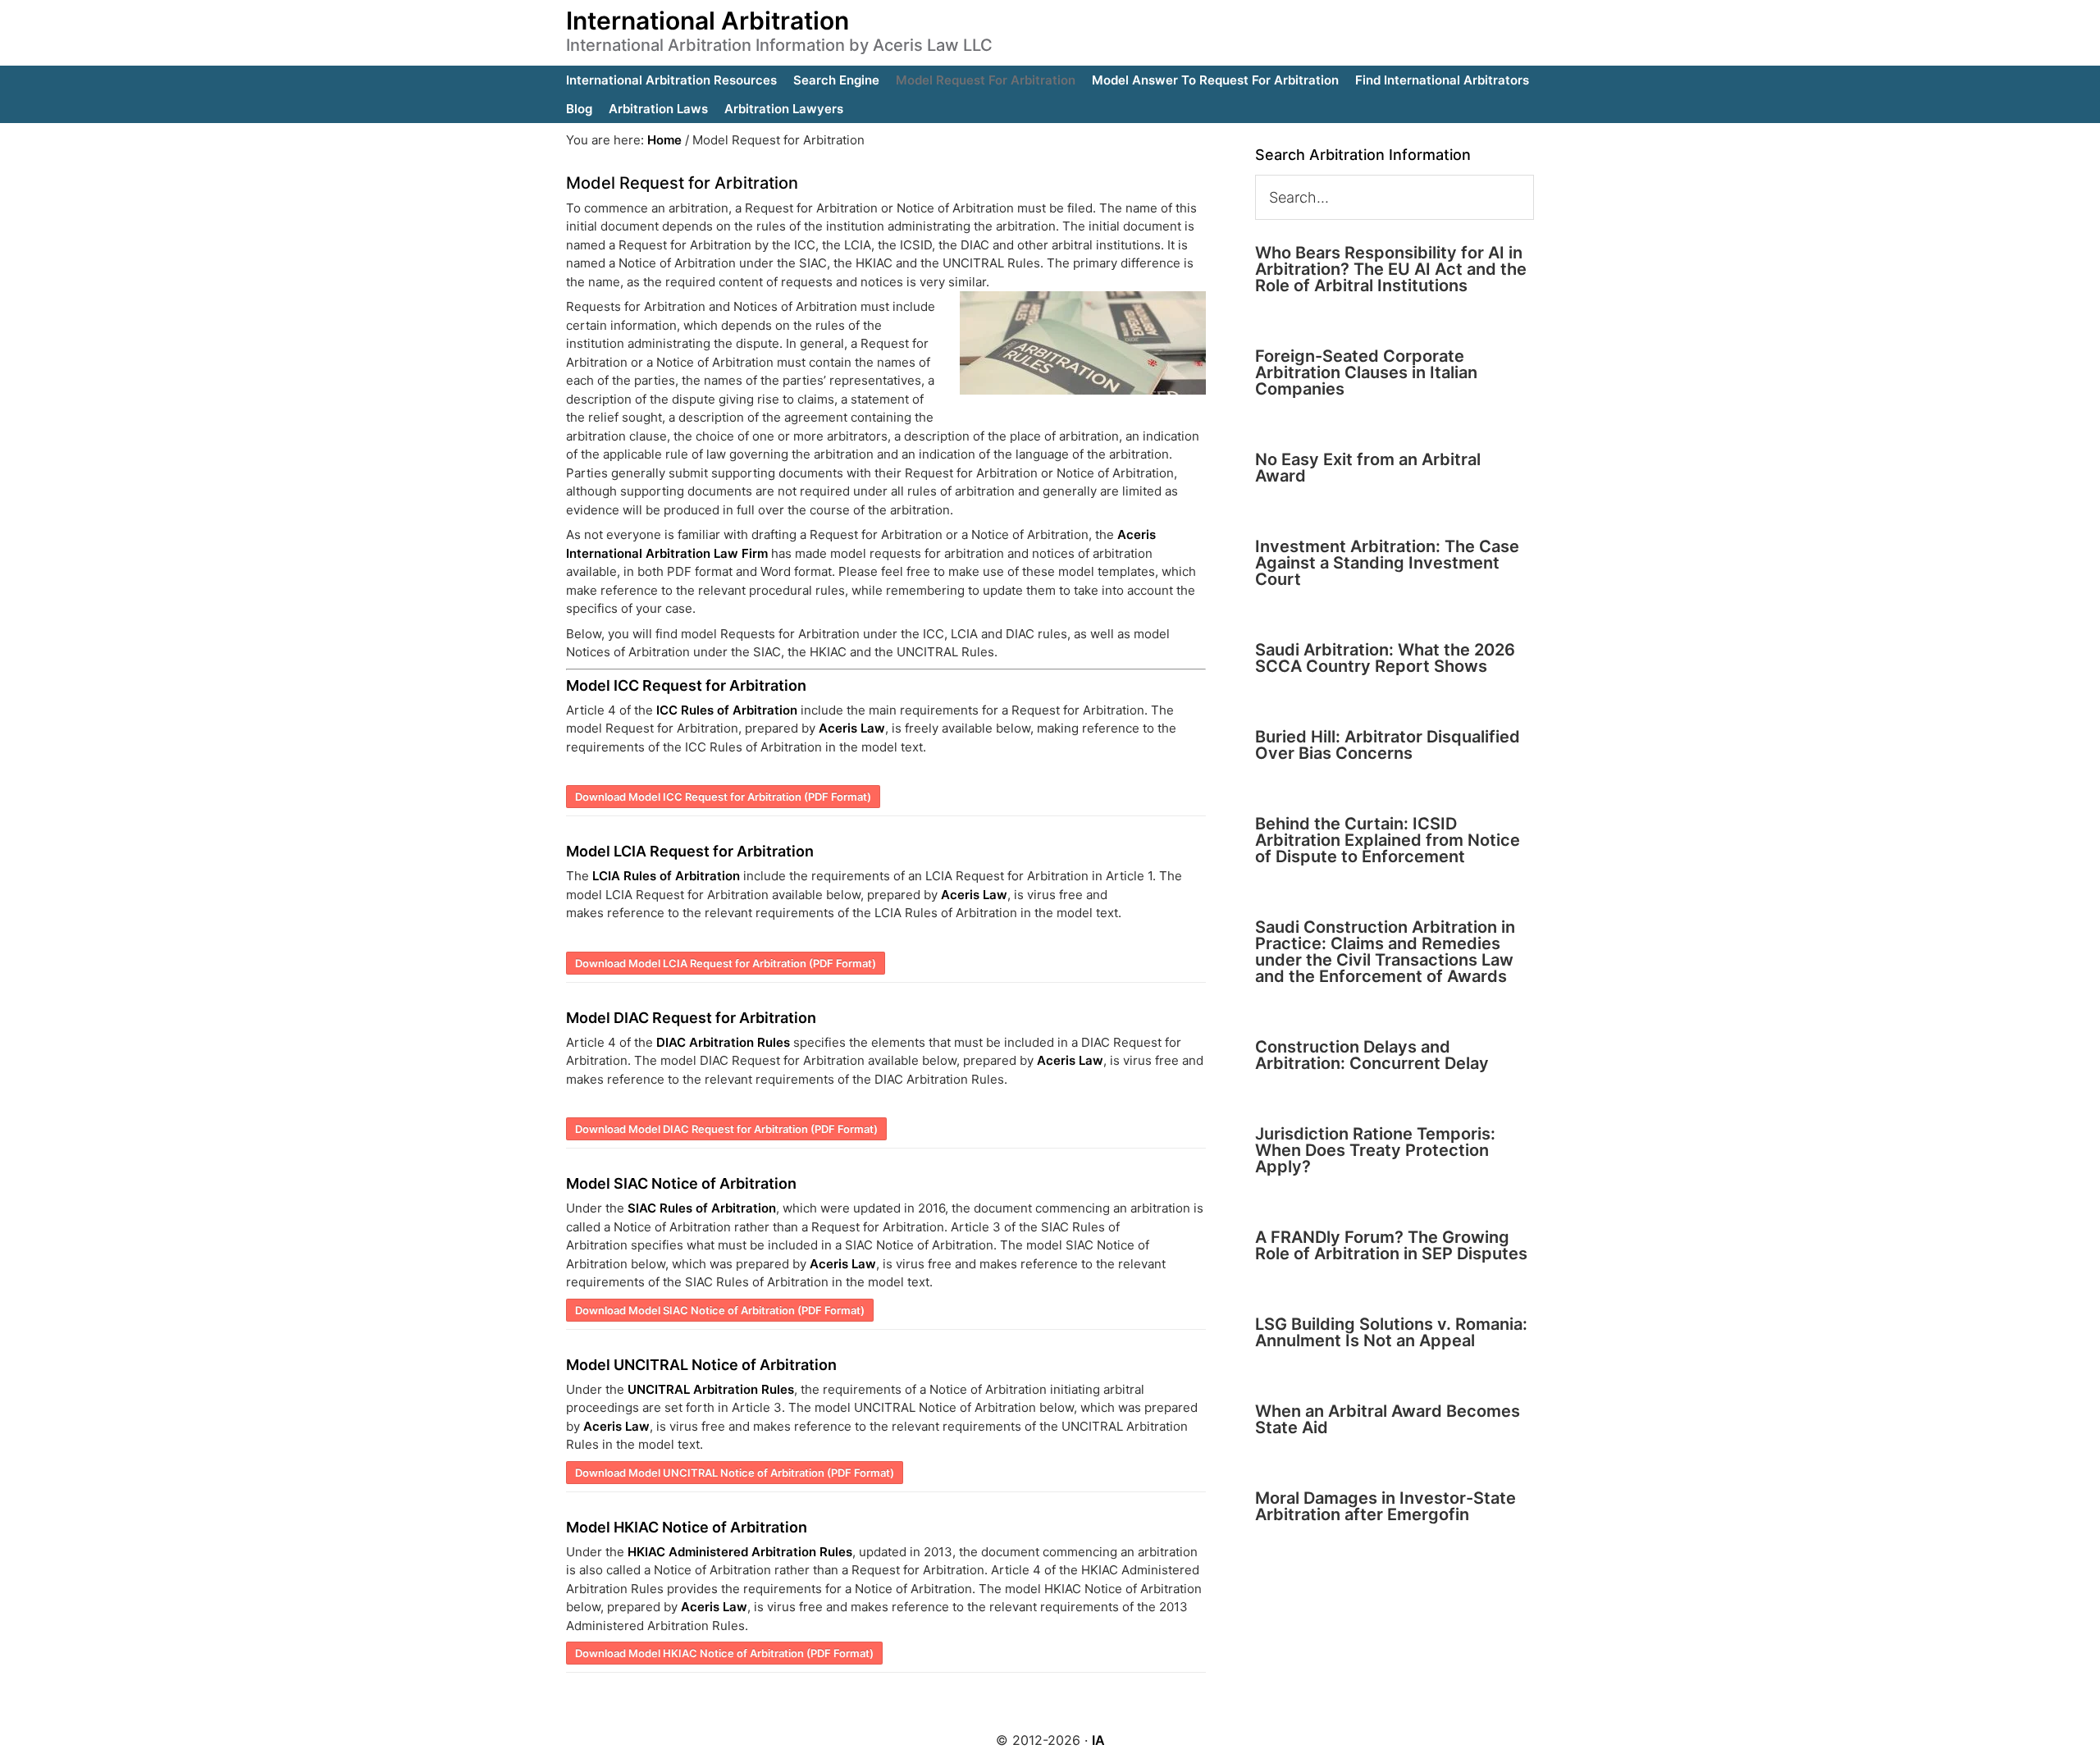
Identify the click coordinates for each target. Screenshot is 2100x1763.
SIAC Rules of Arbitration (702, 1208)
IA (1098, 1740)
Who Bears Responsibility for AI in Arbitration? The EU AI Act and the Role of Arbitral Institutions (1391, 269)
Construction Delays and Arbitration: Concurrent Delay (1372, 1055)
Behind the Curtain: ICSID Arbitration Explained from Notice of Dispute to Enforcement (1388, 840)
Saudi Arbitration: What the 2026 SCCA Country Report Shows (1385, 658)
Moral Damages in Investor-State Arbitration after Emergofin (1386, 1506)
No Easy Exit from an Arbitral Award (1368, 468)
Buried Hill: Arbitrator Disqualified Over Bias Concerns (1388, 745)
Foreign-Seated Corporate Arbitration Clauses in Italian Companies (1366, 372)
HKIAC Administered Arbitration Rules (740, 1552)
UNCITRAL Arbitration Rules (711, 1389)
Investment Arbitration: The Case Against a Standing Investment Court (1387, 563)
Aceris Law (852, 728)
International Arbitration (708, 21)
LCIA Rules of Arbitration (666, 876)
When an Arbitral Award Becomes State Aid (1388, 1419)
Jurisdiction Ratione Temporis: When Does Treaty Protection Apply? (1375, 1150)
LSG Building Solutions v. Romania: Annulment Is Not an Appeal (1391, 1332)
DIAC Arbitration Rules (723, 1042)
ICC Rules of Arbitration (727, 710)
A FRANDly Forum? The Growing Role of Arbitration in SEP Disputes (1391, 1245)
